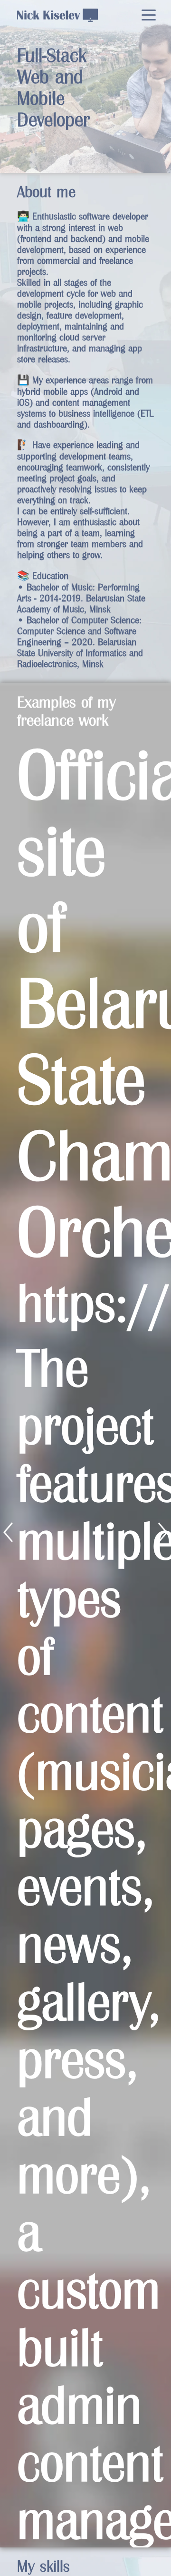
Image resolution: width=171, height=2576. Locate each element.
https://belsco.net (85, 1303)
